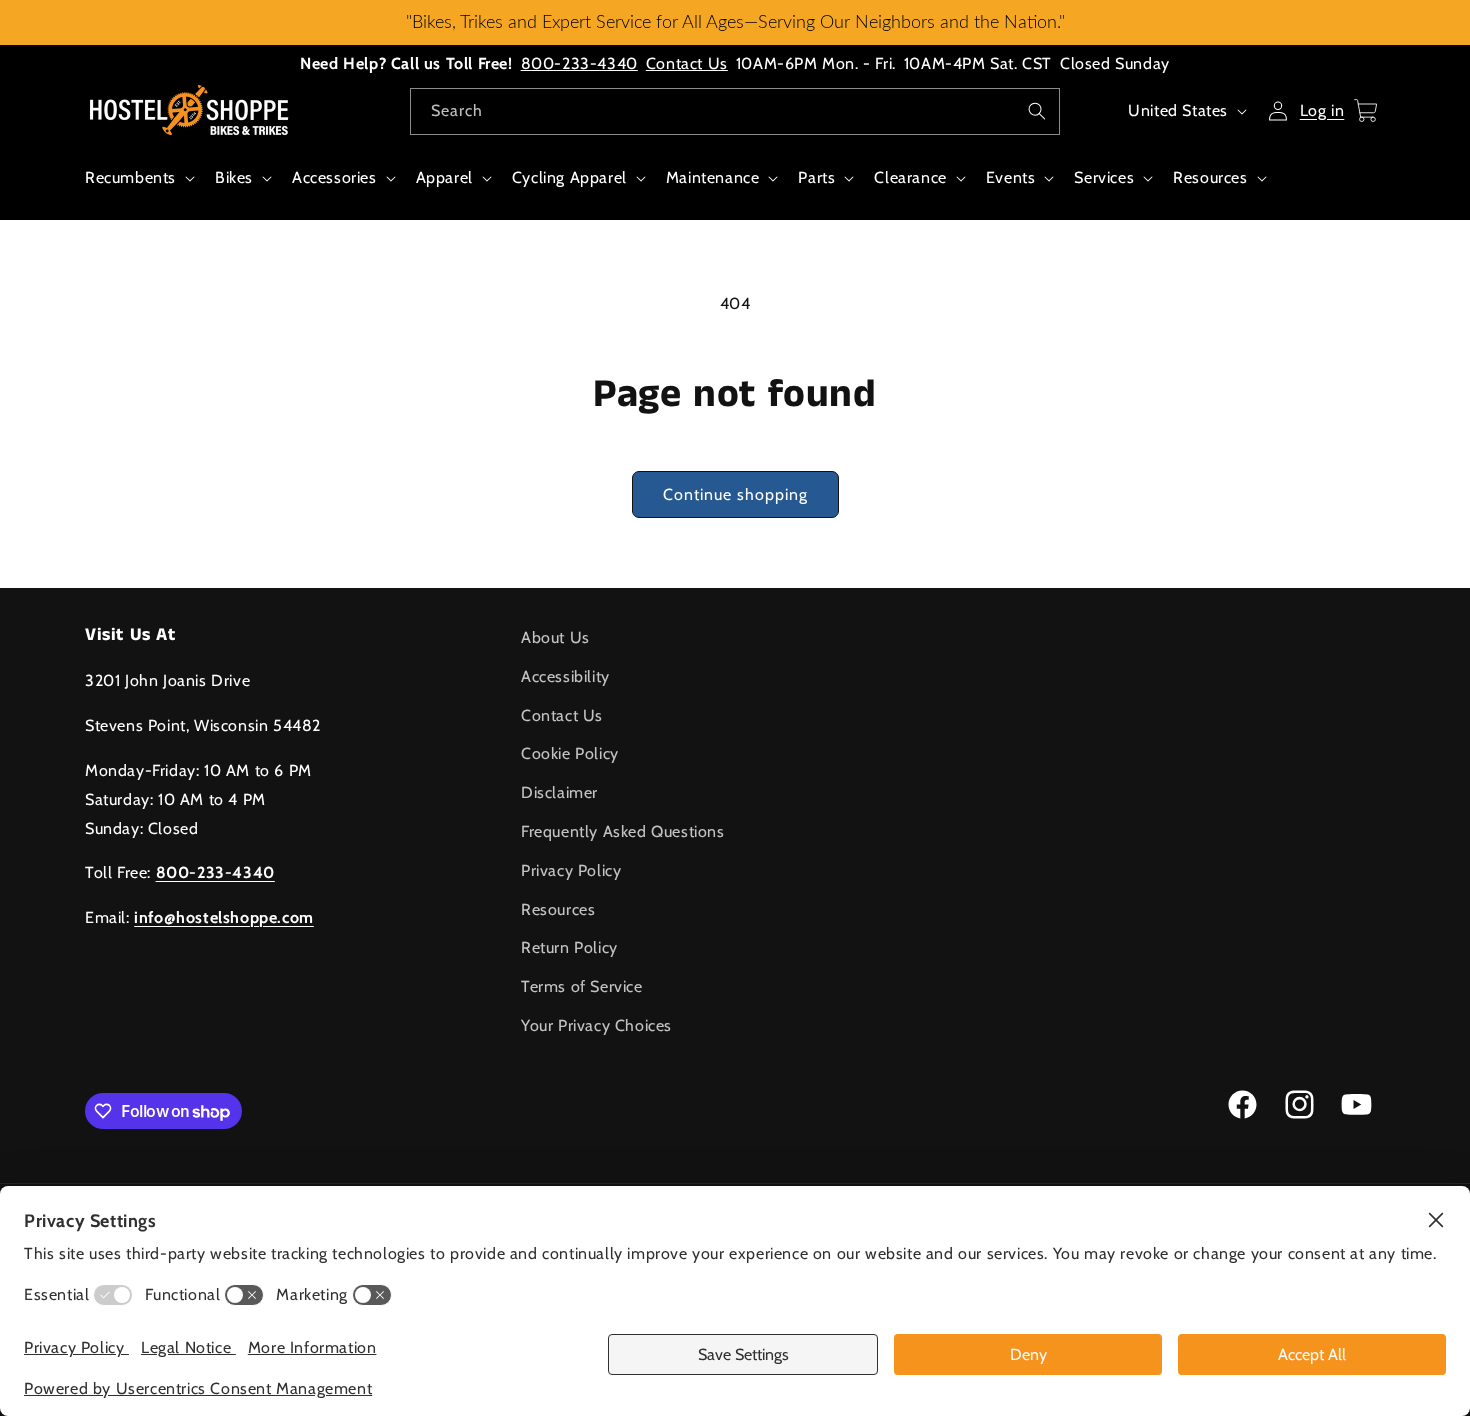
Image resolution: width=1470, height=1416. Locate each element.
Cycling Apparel (569, 177)
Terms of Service (582, 986)
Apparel (444, 177)
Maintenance (713, 177)
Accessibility (565, 676)
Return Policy (569, 947)
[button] (138, 188)
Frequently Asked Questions (623, 831)
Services (1104, 177)
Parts (816, 177)
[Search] (1037, 111)
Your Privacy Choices (596, 1025)
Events (1011, 177)
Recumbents (130, 177)
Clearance (910, 177)
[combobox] (735, 111)
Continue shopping (735, 494)
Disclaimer (559, 792)
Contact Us (687, 63)
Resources (1210, 177)
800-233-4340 (579, 63)
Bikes (234, 177)
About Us (555, 637)
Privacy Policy (571, 870)
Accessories (334, 177)
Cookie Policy (570, 753)
